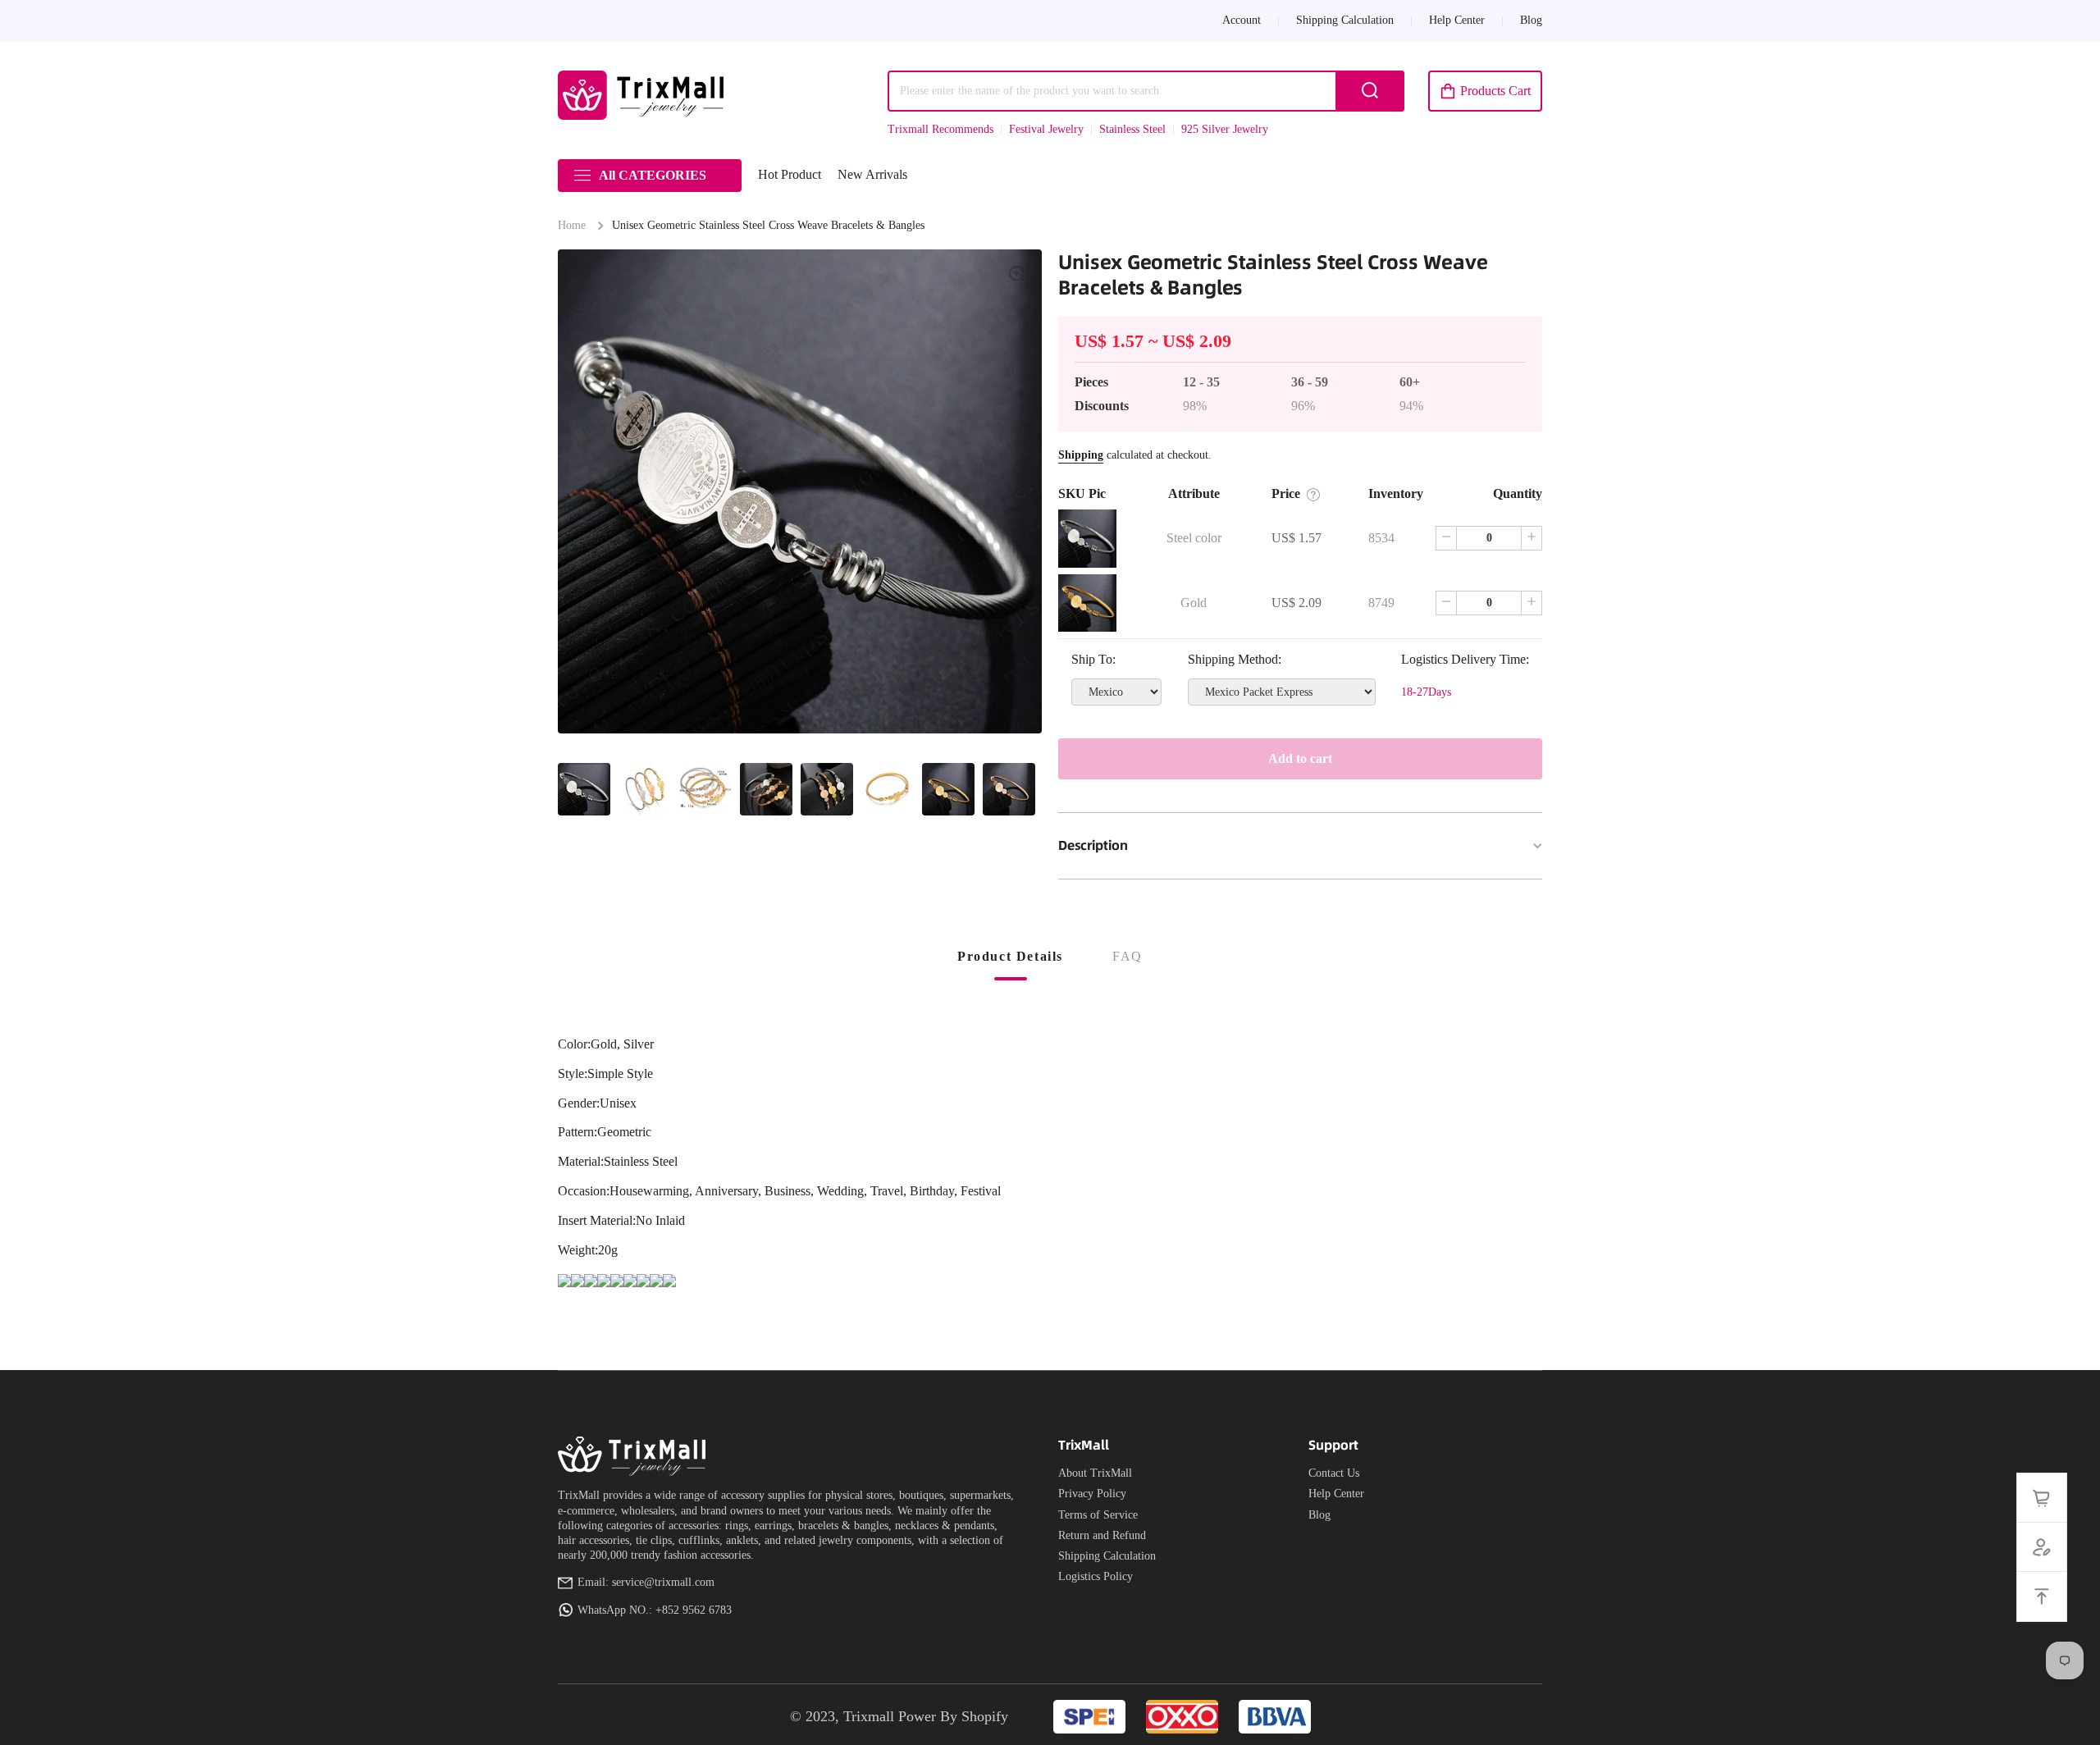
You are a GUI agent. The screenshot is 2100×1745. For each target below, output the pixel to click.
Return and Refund (1102, 1535)
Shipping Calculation (1107, 1556)
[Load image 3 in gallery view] (705, 789)
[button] (1485, 91)
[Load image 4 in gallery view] (766, 789)
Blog (1319, 1515)
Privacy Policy (1092, 1494)
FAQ (1128, 956)
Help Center (1336, 1494)
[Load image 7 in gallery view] (948, 789)
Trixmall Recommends (940, 129)
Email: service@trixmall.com (646, 1582)
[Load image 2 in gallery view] (645, 789)
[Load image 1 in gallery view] (584, 789)
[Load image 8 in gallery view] (1009, 789)
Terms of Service (1098, 1515)
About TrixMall (1095, 1473)
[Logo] (644, 95)
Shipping (1081, 455)
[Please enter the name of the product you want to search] (1370, 91)
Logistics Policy (1096, 1576)
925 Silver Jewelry (1225, 129)
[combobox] (1146, 91)
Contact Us (1334, 1473)
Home (572, 225)
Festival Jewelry (1046, 129)
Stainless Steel (1132, 129)
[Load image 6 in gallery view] (888, 789)
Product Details (1010, 956)
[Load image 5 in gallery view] (827, 789)
